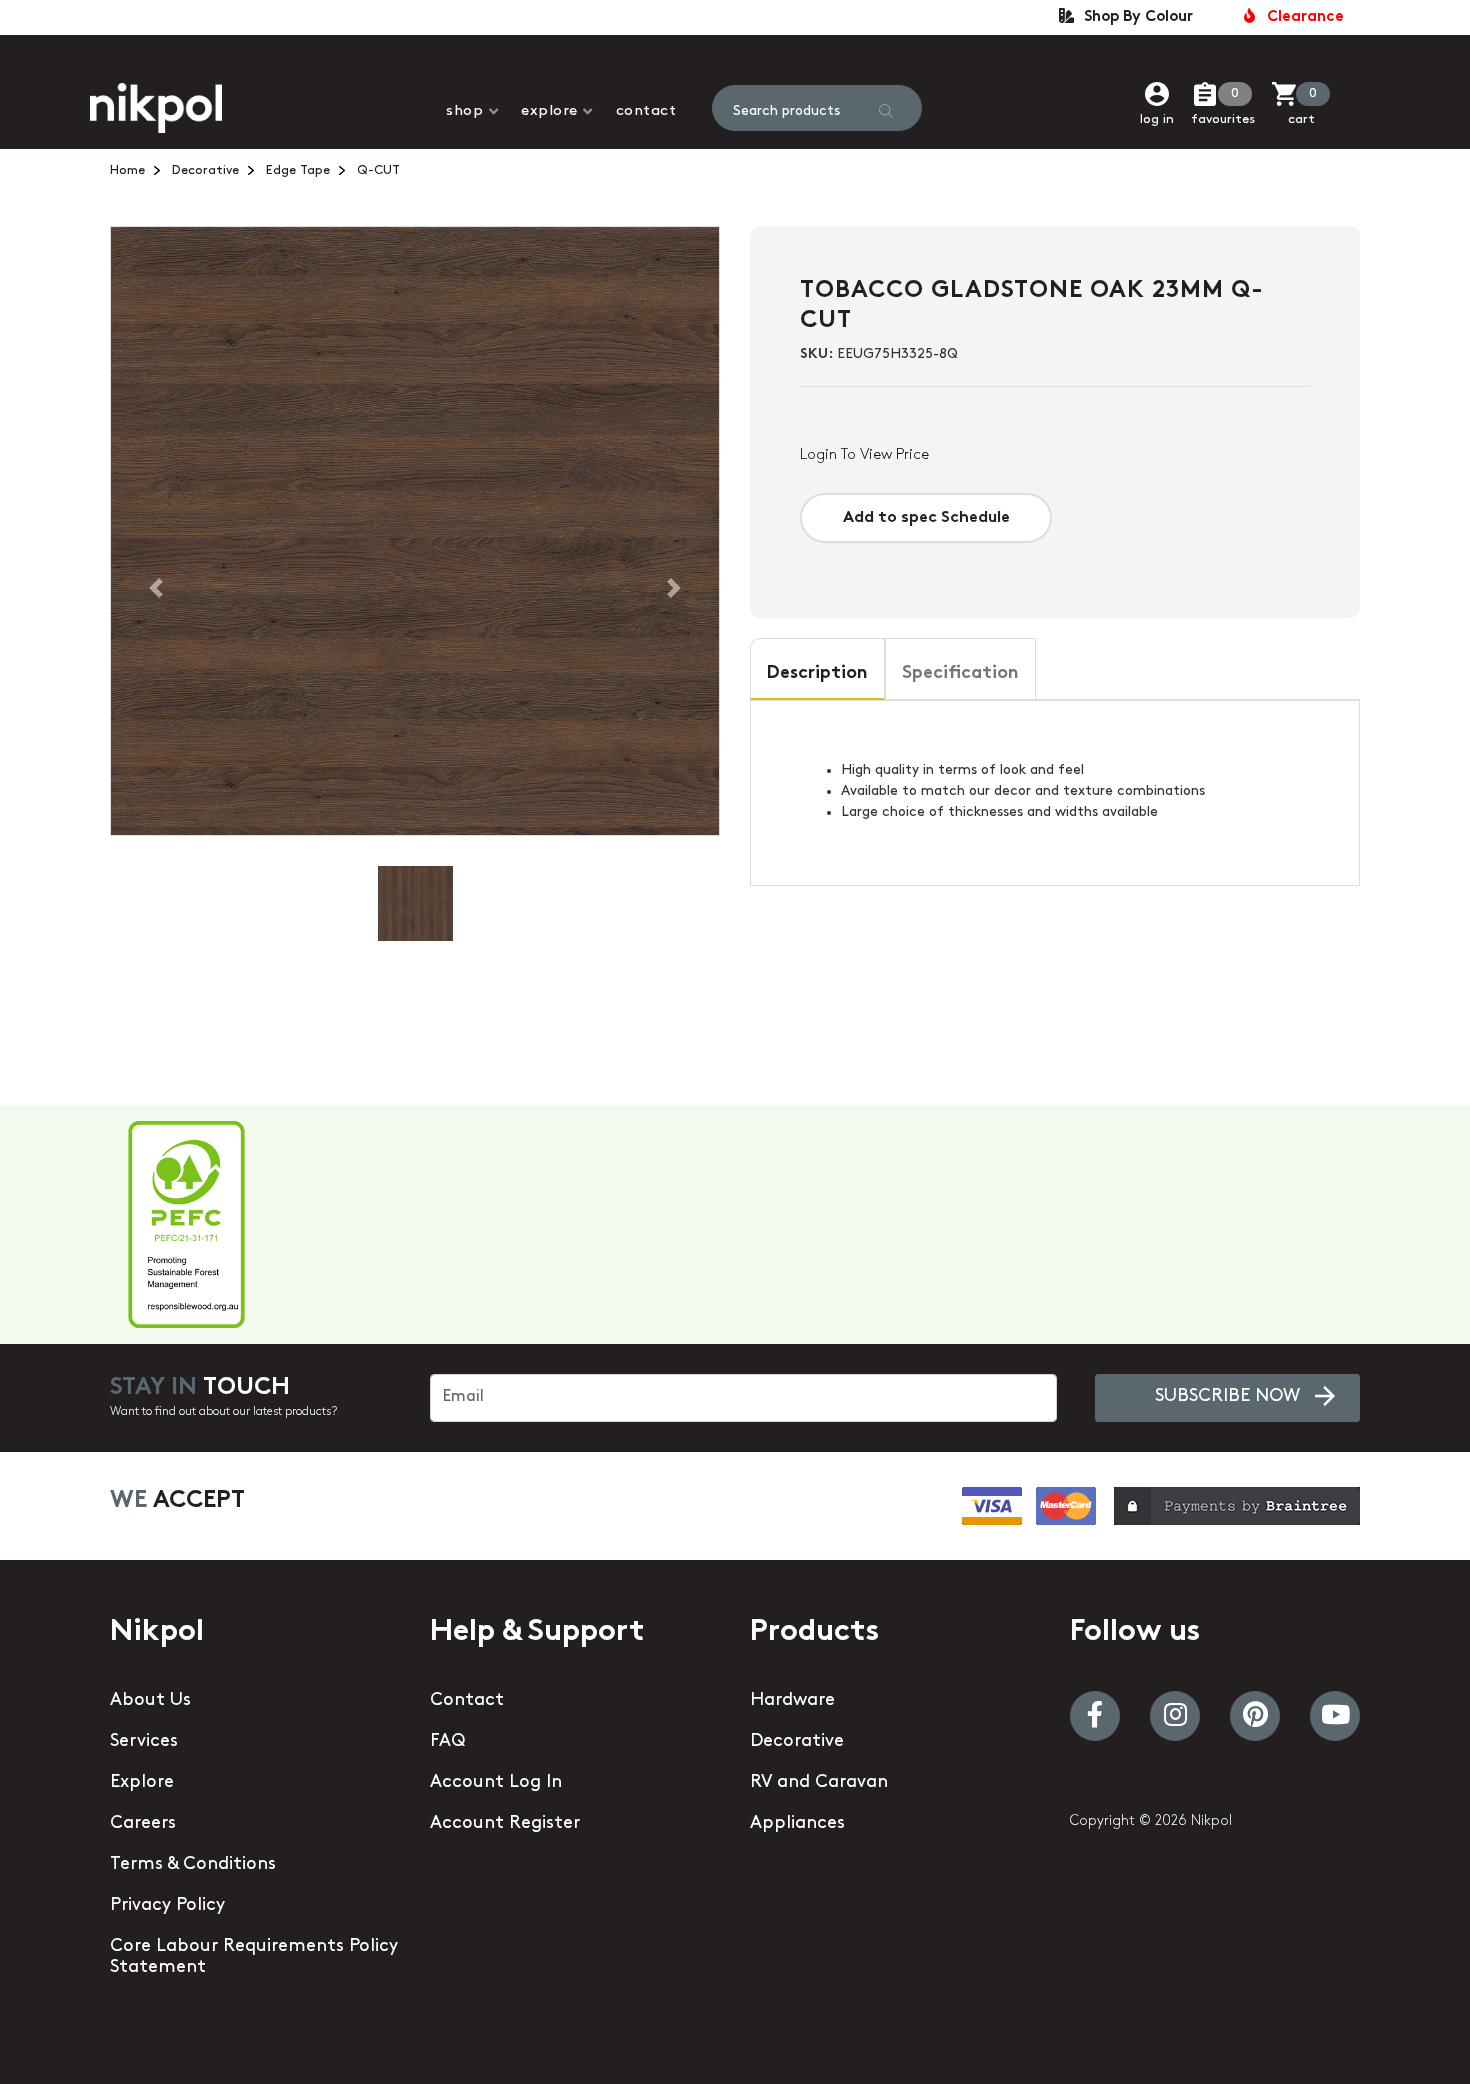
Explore (549, 111)
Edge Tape (298, 170)
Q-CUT (378, 170)
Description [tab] (817, 674)
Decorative (205, 170)
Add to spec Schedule (926, 518)
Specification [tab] (960, 674)
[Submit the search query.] (886, 111)
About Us (150, 1701)
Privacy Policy (167, 1906)
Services (144, 1742)
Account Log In (496, 1783)
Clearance (1301, 17)
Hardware (792, 1701)
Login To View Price (864, 455)
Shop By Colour (1134, 17)
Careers (143, 1824)
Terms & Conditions (193, 1865)
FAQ (447, 1742)
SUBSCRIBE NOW (1227, 1397)
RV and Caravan (819, 1783)
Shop (464, 111)
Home (127, 170)
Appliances (797, 1824)
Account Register (505, 1824)
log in (1157, 119)
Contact (646, 111)
